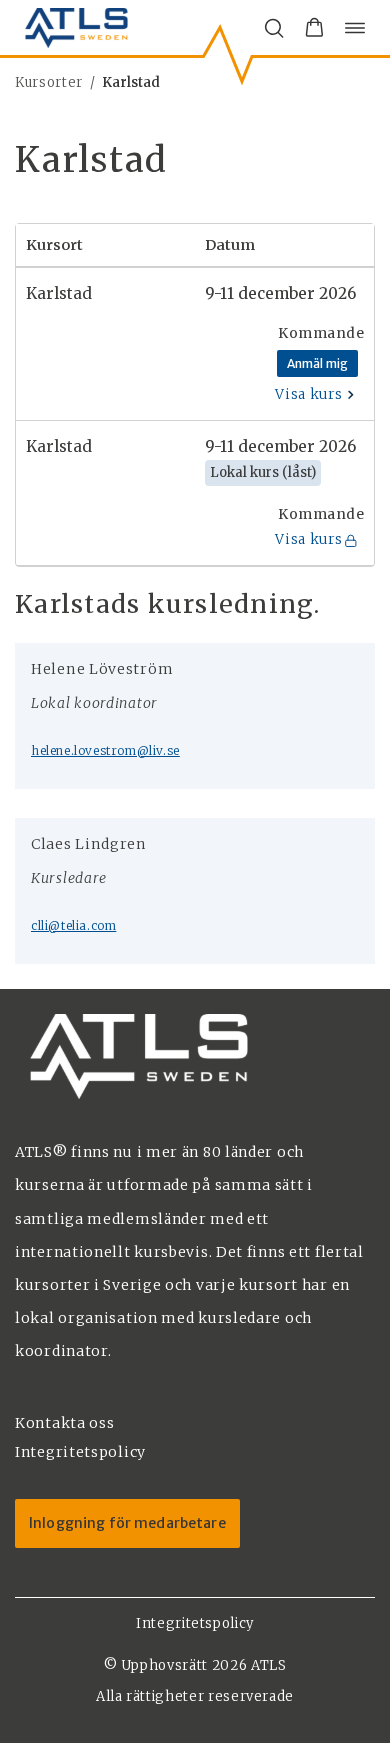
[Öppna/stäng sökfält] (274, 28)
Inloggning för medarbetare (127, 1523)
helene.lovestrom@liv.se (105, 750)
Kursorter (49, 82)
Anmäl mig (317, 363)
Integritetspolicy (195, 1623)
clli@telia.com (73, 925)
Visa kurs (308, 394)
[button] (314, 28)
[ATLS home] (76, 27)
